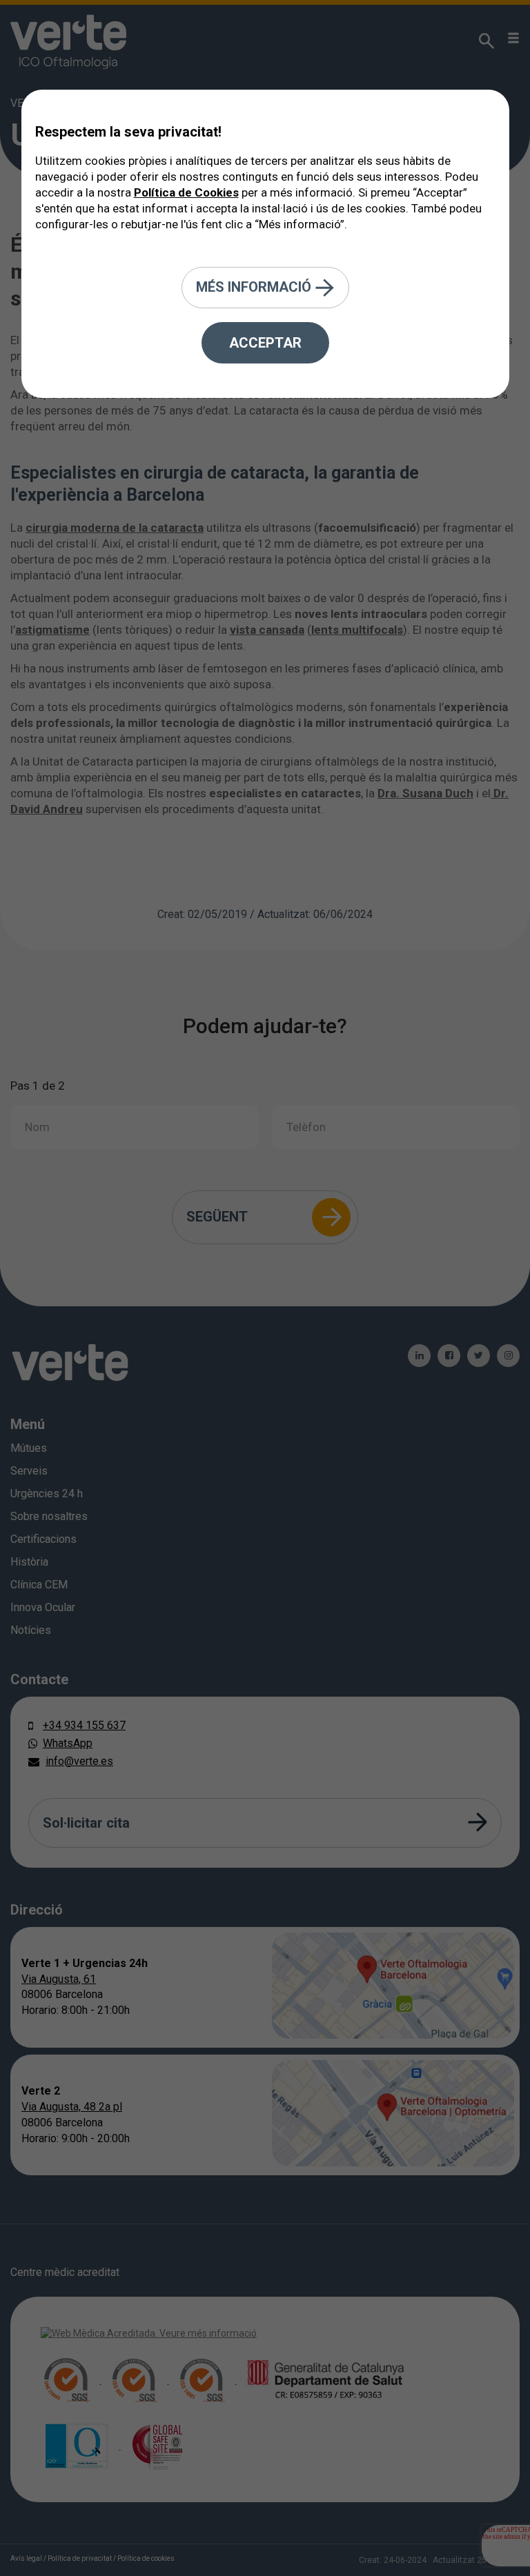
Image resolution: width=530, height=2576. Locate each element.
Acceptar (265, 343)
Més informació (255, 286)
